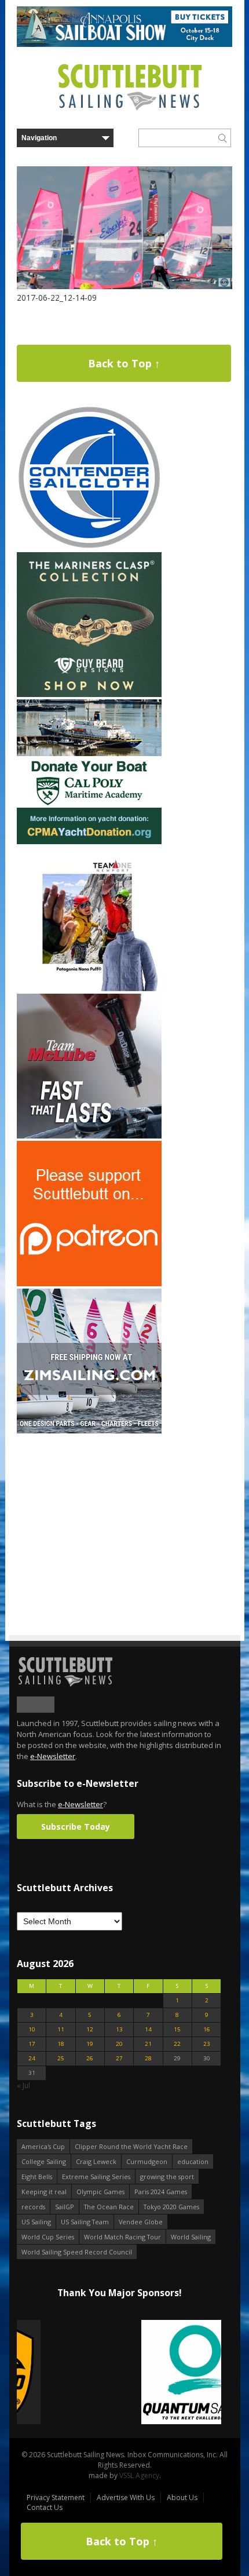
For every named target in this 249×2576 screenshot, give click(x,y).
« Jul (23, 2086)
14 (148, 2029)
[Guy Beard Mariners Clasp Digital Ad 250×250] (89, 694)
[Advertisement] (89, 1508)
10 (32, 2029)
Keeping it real (44, 2192)
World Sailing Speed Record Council (77, 2252)
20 (119, 2044)
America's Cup (43, 2146)
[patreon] (89, 1284)
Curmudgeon (147, 2161)
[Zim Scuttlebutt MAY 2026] (89, 1431)
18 (61, 2044)
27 (119, 2058)
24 (32, 2058)
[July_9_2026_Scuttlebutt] (89, 842)
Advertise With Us (126, 2497)
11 (61, 2029)
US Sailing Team (85, 2222)
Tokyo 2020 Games (171, 2207)
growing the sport (167, 2177)
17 (32, 2044)
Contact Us (45, 2507)
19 (90, 2044)
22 (177, 2044)
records (33, 2207)
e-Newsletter (53, 1756)
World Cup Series (48, 2237)
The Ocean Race (109, 2207)
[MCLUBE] (89, 1136)
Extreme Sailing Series (96, 2177)
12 (90, 2029)
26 (90, 2058)
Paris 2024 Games (161, 2192)
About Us (182, 2497)
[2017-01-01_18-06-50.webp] (119, 2373)
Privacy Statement (56, 2497)
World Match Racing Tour (122, 2237)
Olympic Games (100, 2192)
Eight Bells (37, 2177)
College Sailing (44, 2161)
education (193, 2161)
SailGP (65, 2207)
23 (207, 2044)
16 (207, 2029)
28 (148, 2058)
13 (119, 2029)
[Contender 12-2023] (89, 547)
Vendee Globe (141, 2222)
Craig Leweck (96, 2161)
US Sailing (36, 2222)
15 (177, 2029)
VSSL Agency (139, 2475)
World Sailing (191, 2237)
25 (61, 2058)
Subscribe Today (76, 1827)
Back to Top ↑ (124, 363)
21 (148, 2044)
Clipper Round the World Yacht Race (131, 2146)
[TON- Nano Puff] (89, 989)
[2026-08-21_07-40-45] (124, 44)
